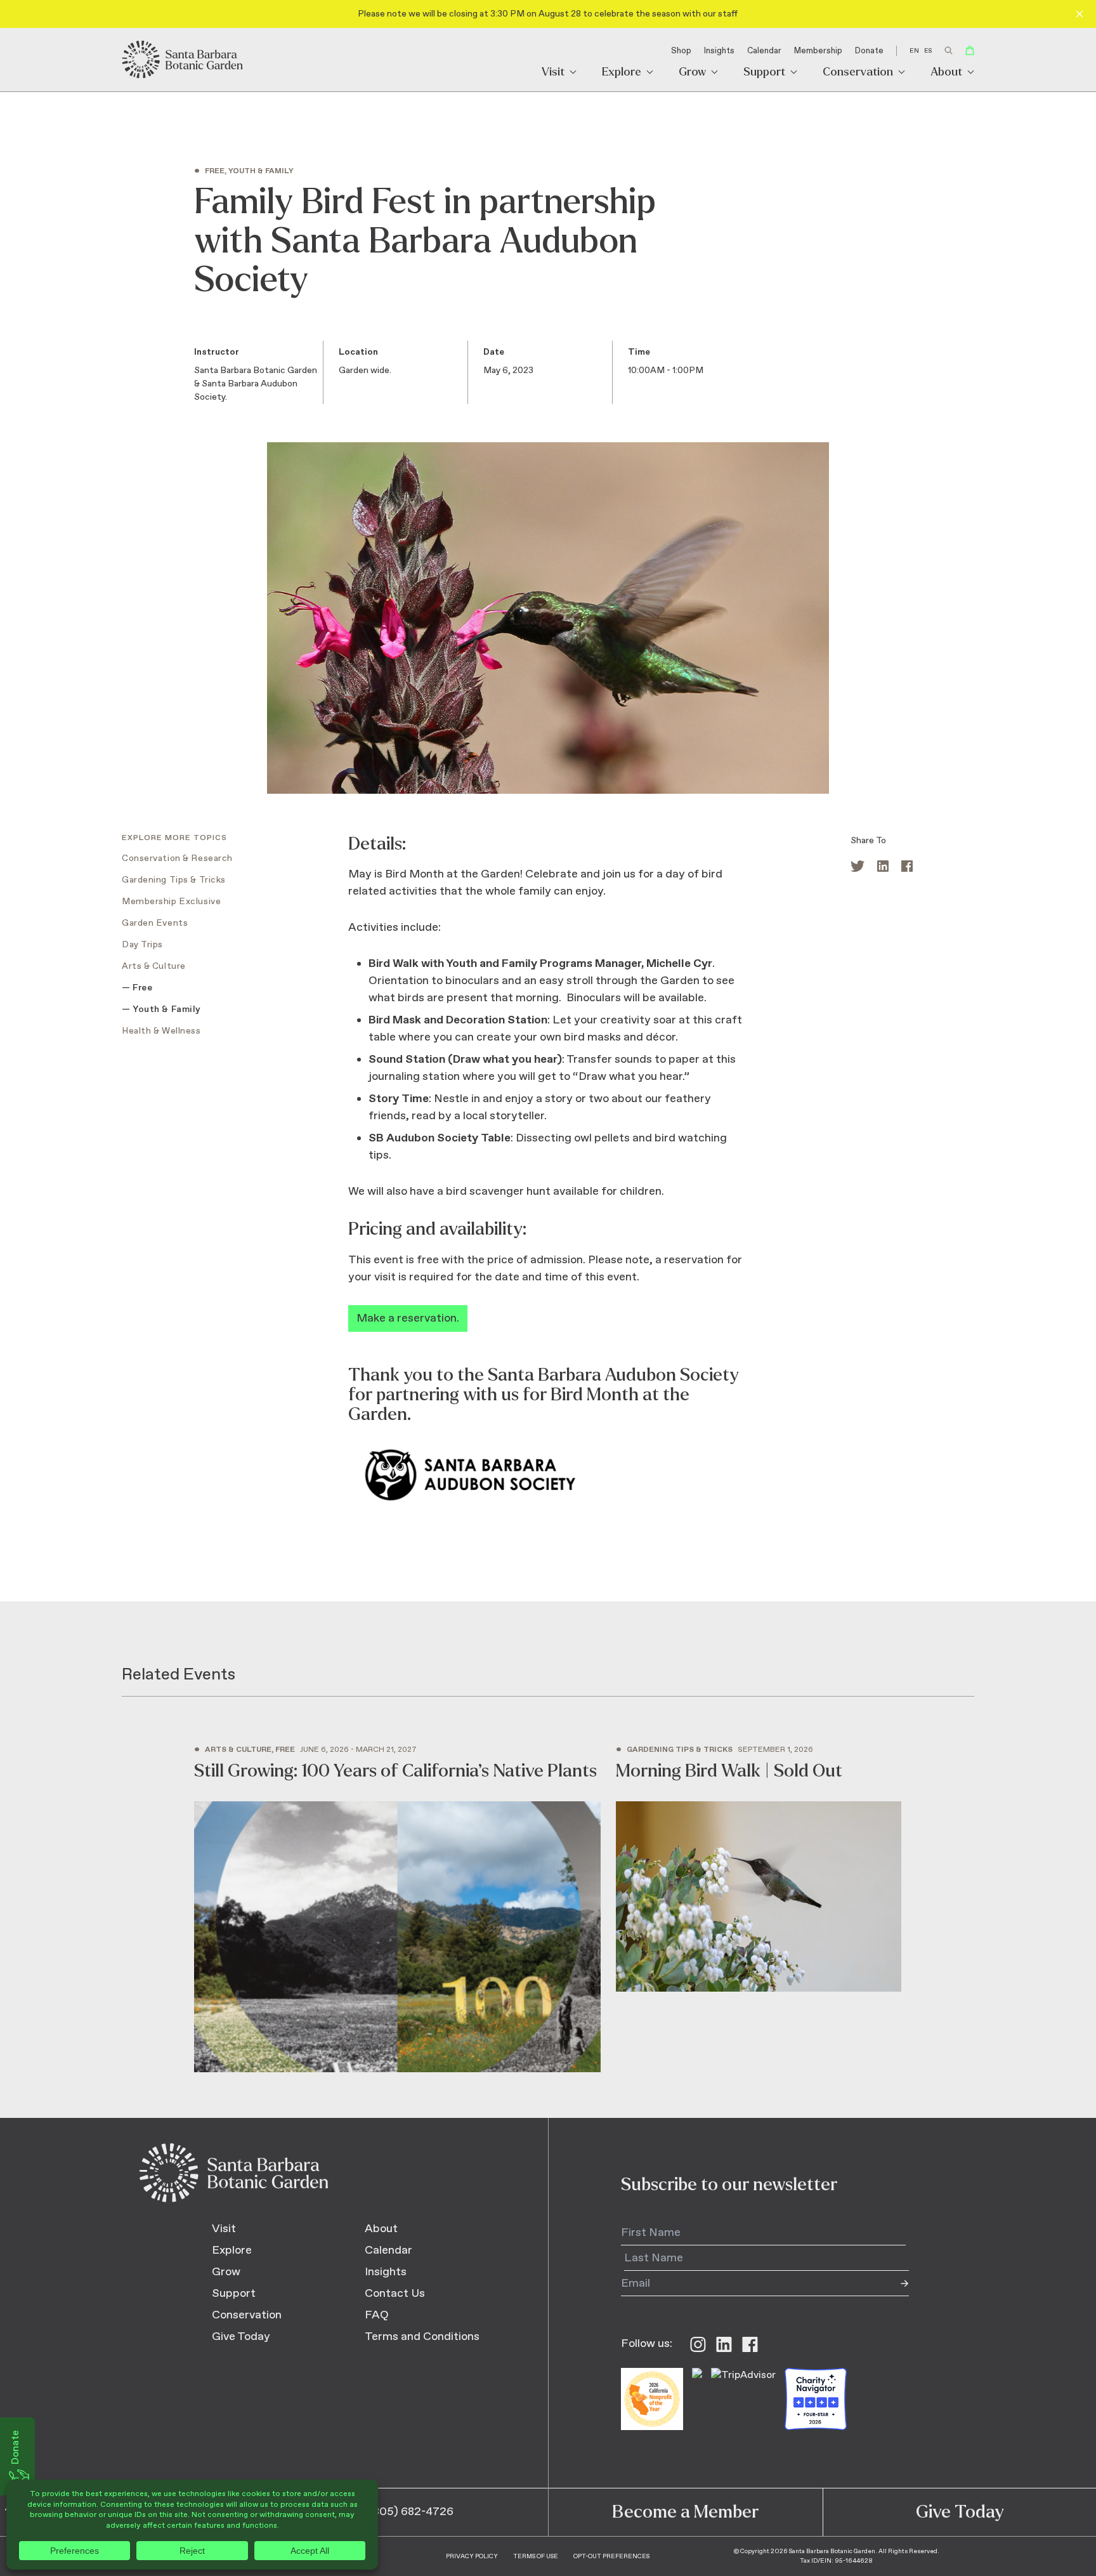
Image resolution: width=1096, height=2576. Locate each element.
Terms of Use (536, 2556)
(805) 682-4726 (411, 2512)
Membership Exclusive (171, 902)
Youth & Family (167, 1009)
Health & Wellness (161, 1031)
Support (764, 73)
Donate (869, 51)
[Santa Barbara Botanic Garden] (183, 60)
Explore (622, 73)
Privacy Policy (472, 2556)
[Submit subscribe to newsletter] (896, 2284)
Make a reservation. (408, 1318)
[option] (928, 51)
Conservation (858, 73)
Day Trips (142, 945)
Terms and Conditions (422, 2337)
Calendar (764, 51)
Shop (681, 51)
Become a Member (685, 2512)
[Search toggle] (949, 50)
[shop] (970, 50)
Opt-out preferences (611, 2556)
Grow (692, 73)
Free (142, 988)
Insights (719, 51)
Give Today (241, 2337)
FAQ (377, 2315)
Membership (818, 51)
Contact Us (395, 2294)
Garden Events (155, 923)
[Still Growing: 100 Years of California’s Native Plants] (397, 1909)
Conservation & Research (177, 858)
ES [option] (928, 51)
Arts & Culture (154, 966)
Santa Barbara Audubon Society (613, 1375)
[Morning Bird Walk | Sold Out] (759, 1869)
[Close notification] (1080, 14)
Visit (553, 73)
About (946, 73)
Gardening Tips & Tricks (174, 880)
